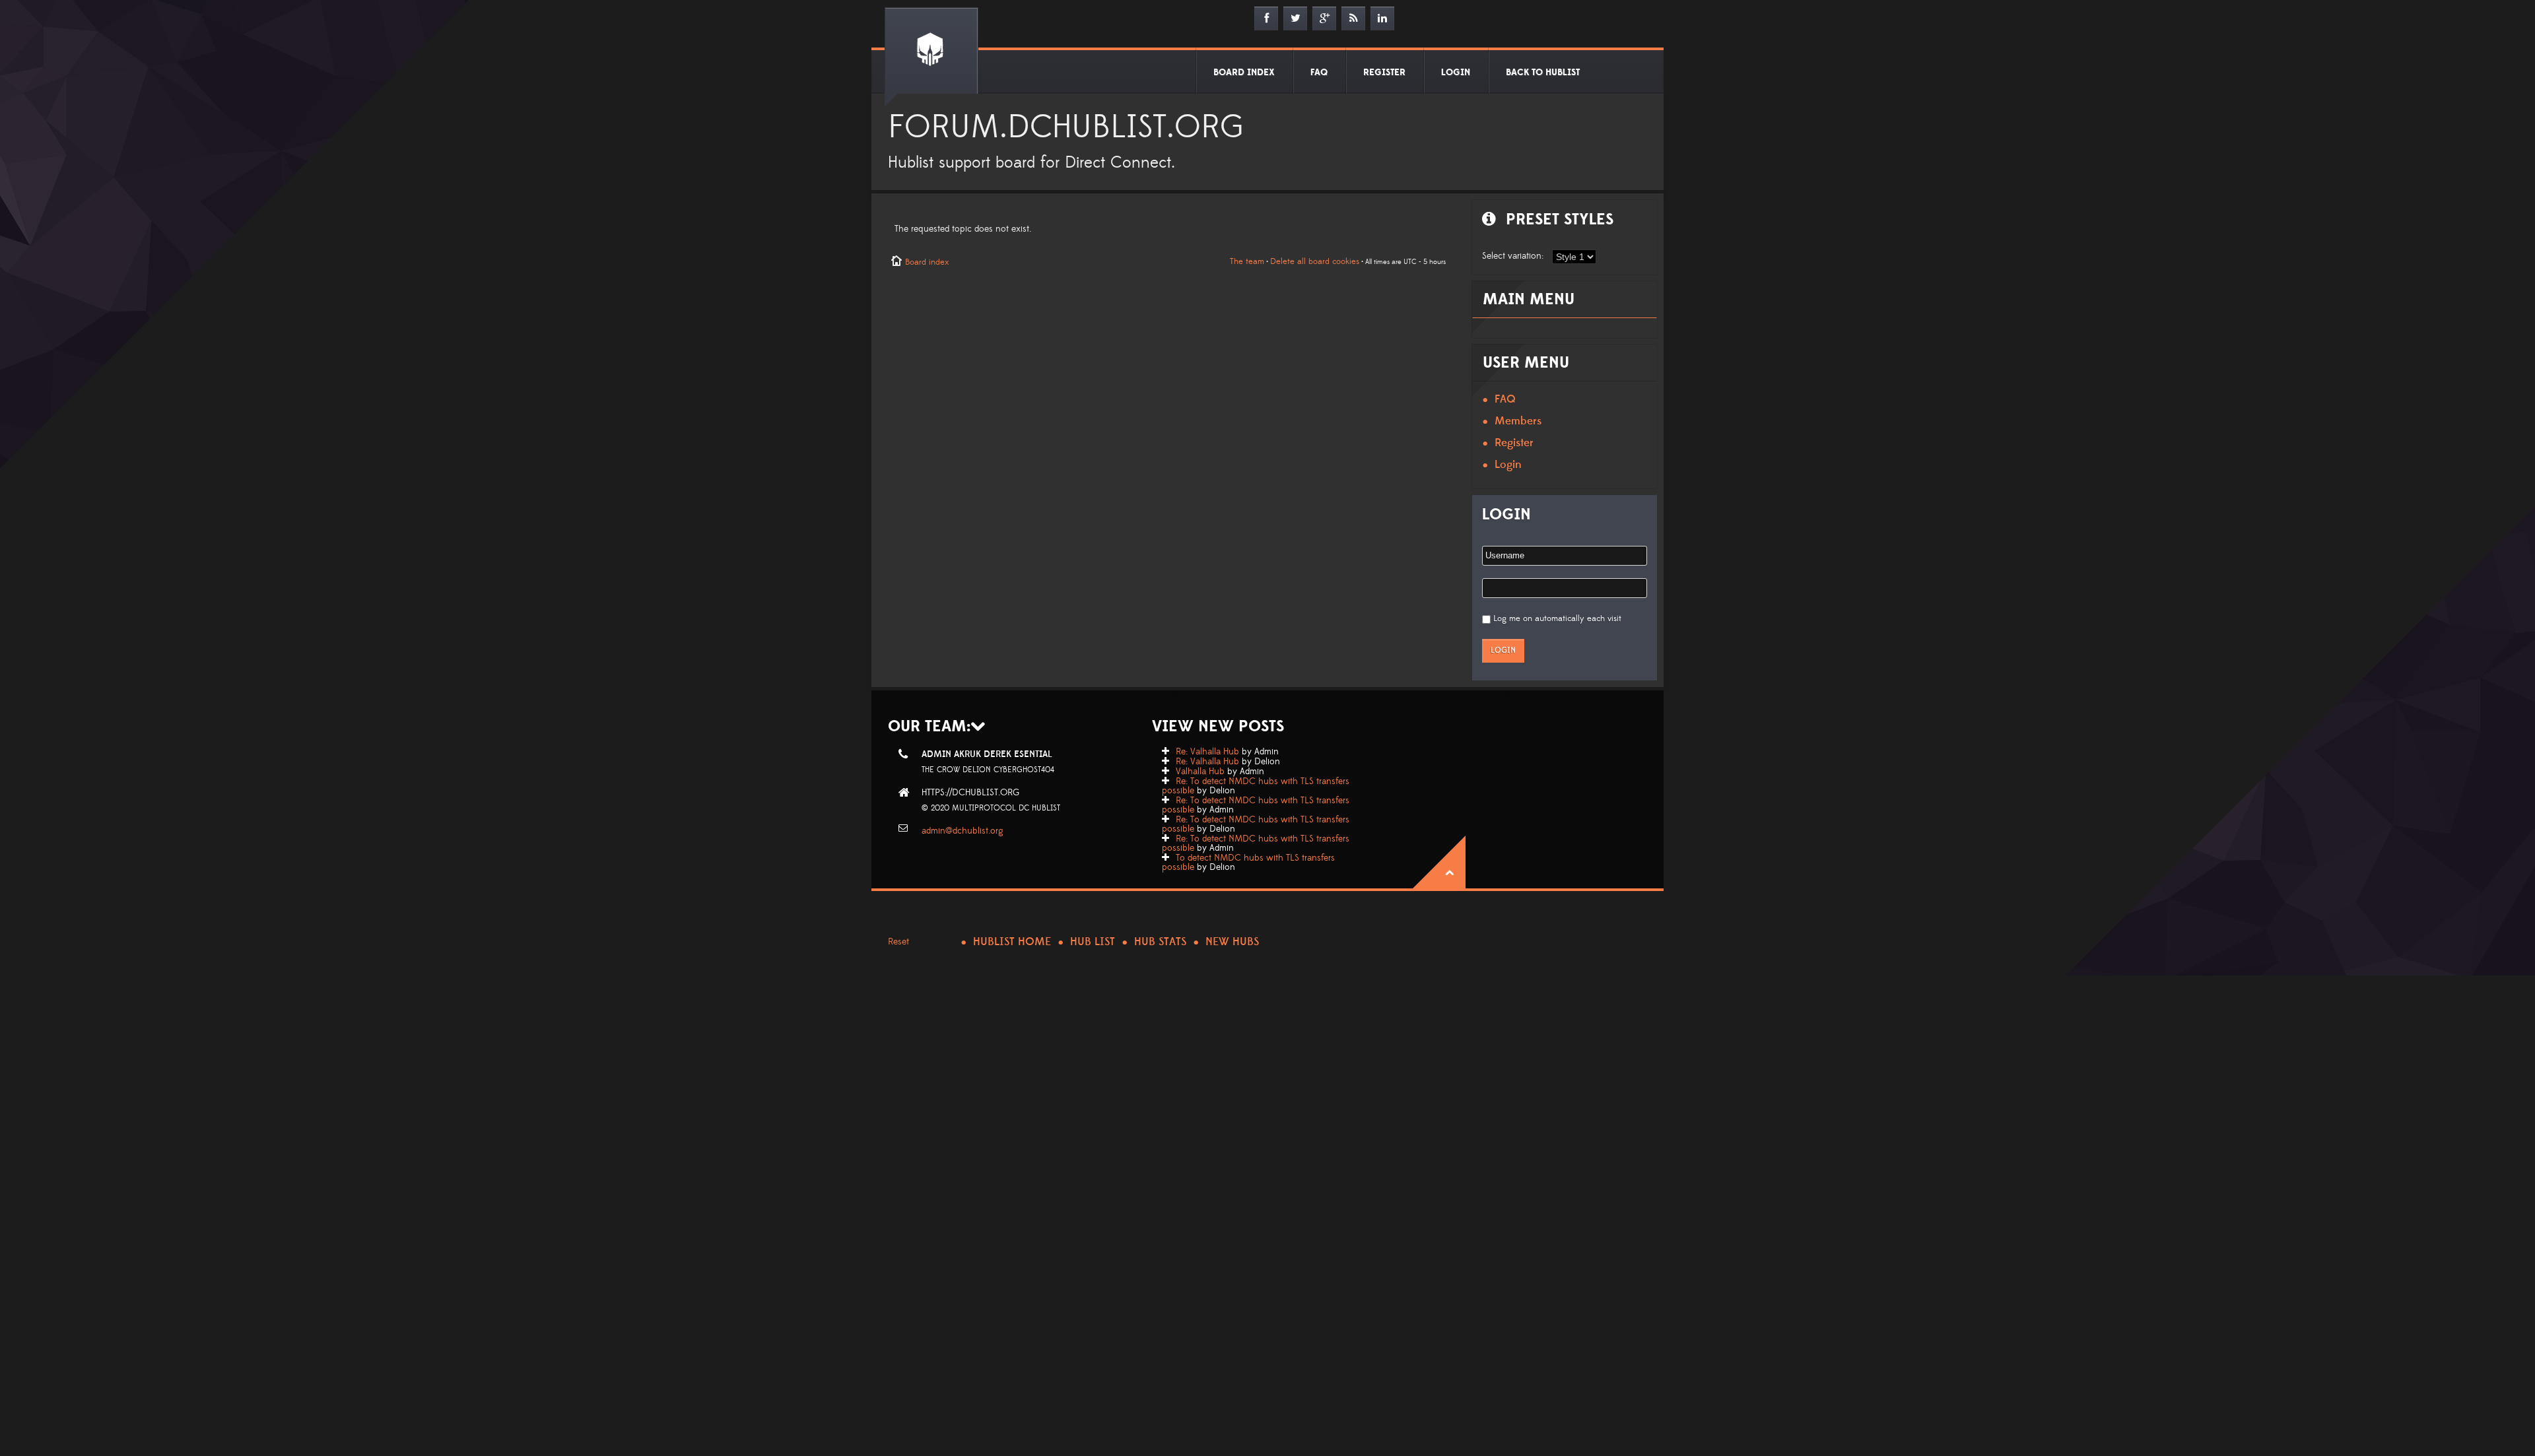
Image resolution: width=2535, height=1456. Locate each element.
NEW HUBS (1232, 942)
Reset (898, 942)
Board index (927, 262)
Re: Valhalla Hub (1207, 752)
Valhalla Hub (1200, 772)
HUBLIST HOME (1012, 942)
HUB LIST (1093, 942)
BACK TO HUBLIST (1543, 73)
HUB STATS (1160, 942)
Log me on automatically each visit (1557, 618)
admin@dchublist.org (963, 831)
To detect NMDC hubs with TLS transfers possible (1248, 863)
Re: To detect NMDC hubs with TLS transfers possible (1256, 786)
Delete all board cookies (1315, 261)
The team (1247, 261)
